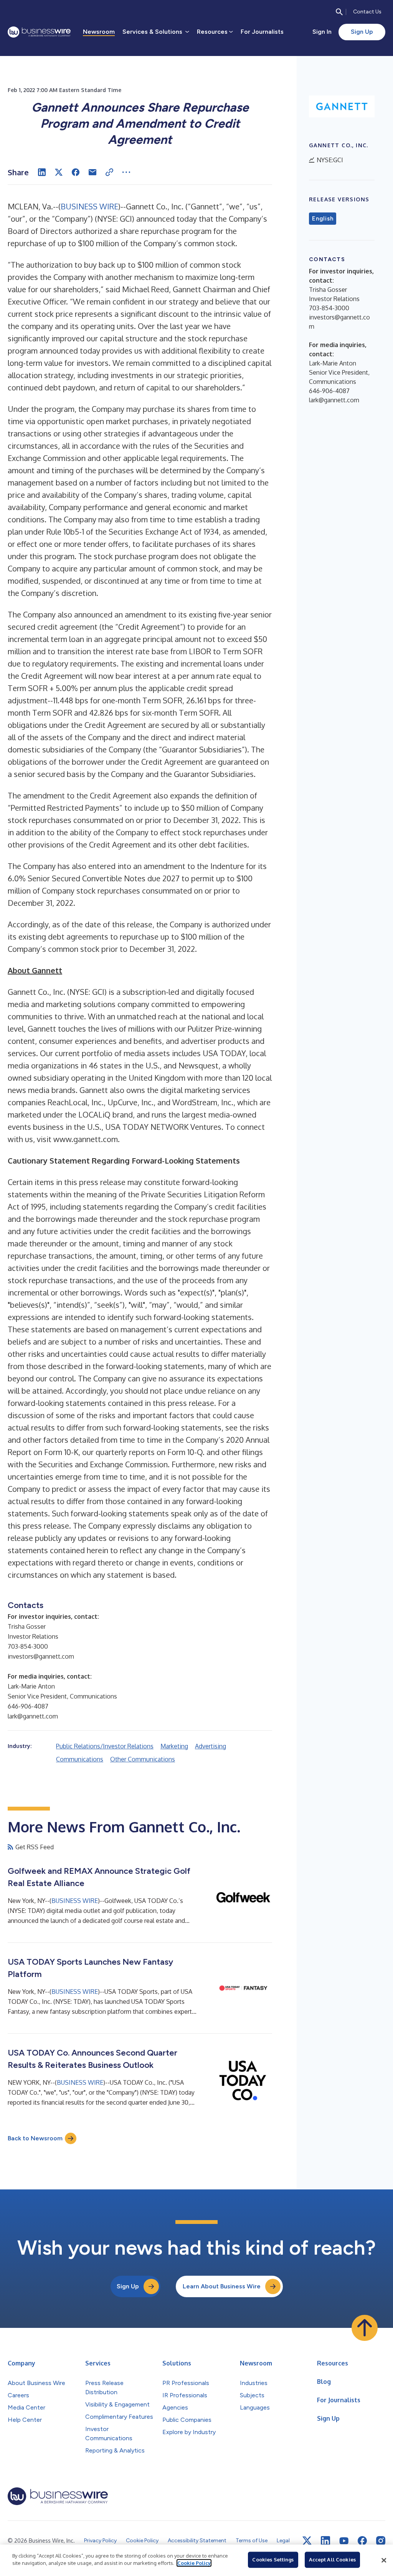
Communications (80, 1759)
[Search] (339, 12)
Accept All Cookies (332, 2560)
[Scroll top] (365, 2328)
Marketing (174, 1746)
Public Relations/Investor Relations (105, 1746)
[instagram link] (381, 2541)
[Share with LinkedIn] (42, 172)
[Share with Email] (92, 172)
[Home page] (39, 32)
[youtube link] (344, 2541)
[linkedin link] (325, 2541)
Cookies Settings (273, 2560)
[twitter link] (307, 2541)
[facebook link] (362, 2541)
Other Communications (143, 1759)
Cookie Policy (194, 2563)
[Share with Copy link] (109, 172)
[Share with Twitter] (59, 172)
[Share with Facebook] (76, 172)
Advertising (211, 1746)
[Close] (384, 2560)
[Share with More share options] (126, 172)
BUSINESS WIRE (89, 206)
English (323, 219)
